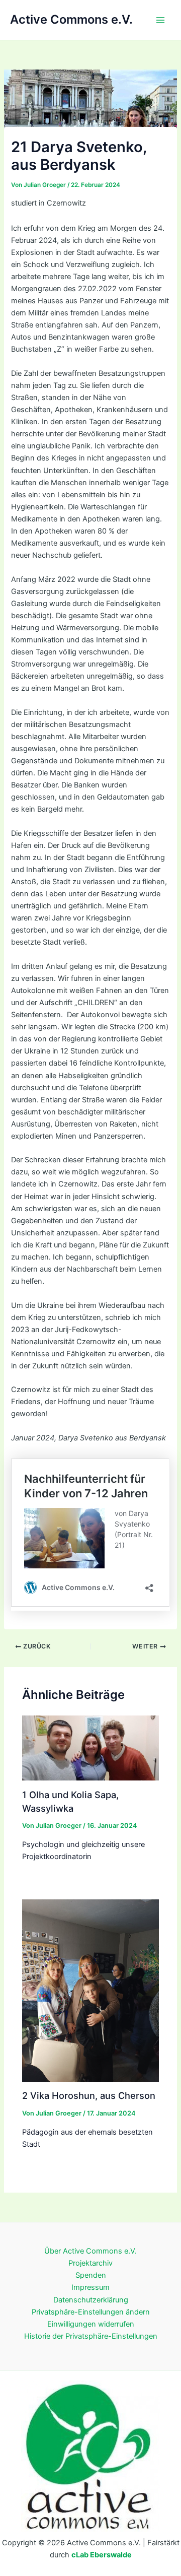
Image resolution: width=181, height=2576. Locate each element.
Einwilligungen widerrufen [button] (91, 2324)
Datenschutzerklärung (91, 2300)
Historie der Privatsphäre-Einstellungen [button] (91, 2336)
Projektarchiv (90, 2263)
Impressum (90, 2287)
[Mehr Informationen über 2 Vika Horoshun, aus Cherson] (90, 1990)
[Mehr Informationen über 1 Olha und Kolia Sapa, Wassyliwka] (90, 1748)
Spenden (91, 2275)
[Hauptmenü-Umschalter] (160, 20)
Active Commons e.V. (71, 19)
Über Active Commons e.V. (90, 2251)
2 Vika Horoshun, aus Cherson (89, 2095)
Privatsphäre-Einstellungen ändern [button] (91, 2312)
